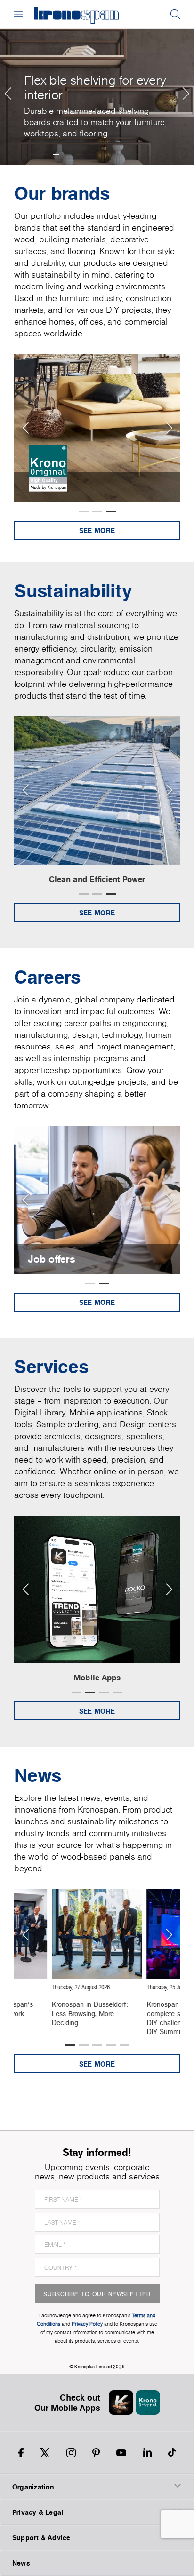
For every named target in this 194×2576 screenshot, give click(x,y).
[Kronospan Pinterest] (96, 2453)
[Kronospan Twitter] (45, 2453)
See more (97, 530)
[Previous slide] (25, 428)
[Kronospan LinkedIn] (147, 2453)
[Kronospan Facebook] (21, 2453)
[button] (7, 82)
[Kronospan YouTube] (121, 2453)
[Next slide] (169, 428)
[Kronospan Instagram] (71, 2453)
